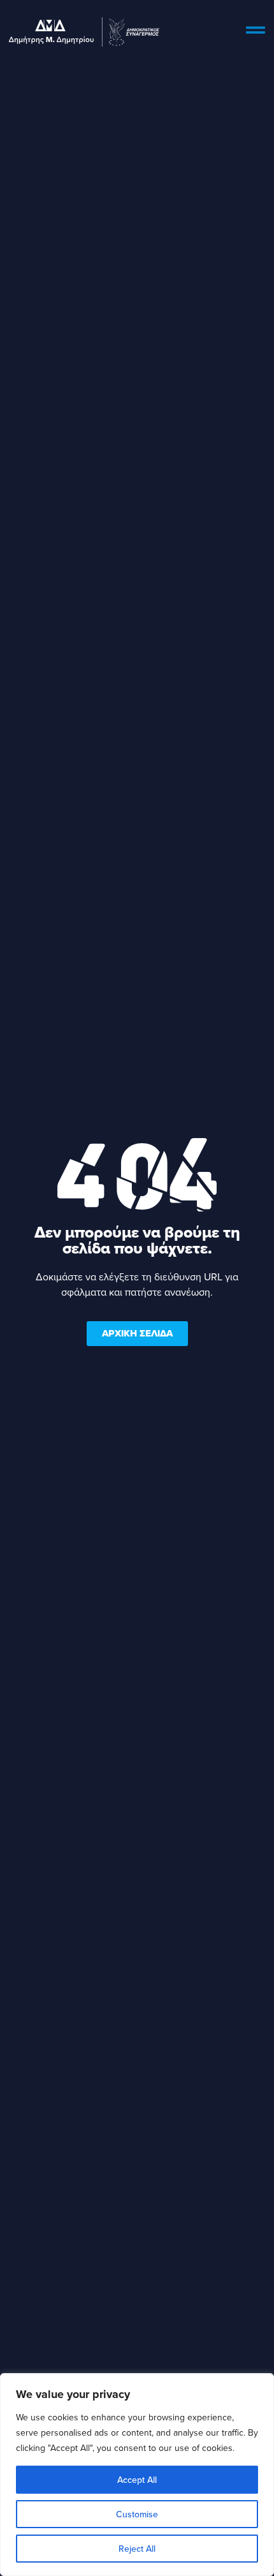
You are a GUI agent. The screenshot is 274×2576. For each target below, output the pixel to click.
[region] (137, 2475)
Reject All (137, 2549)
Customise (137, 2514)
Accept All (137, 2480)
